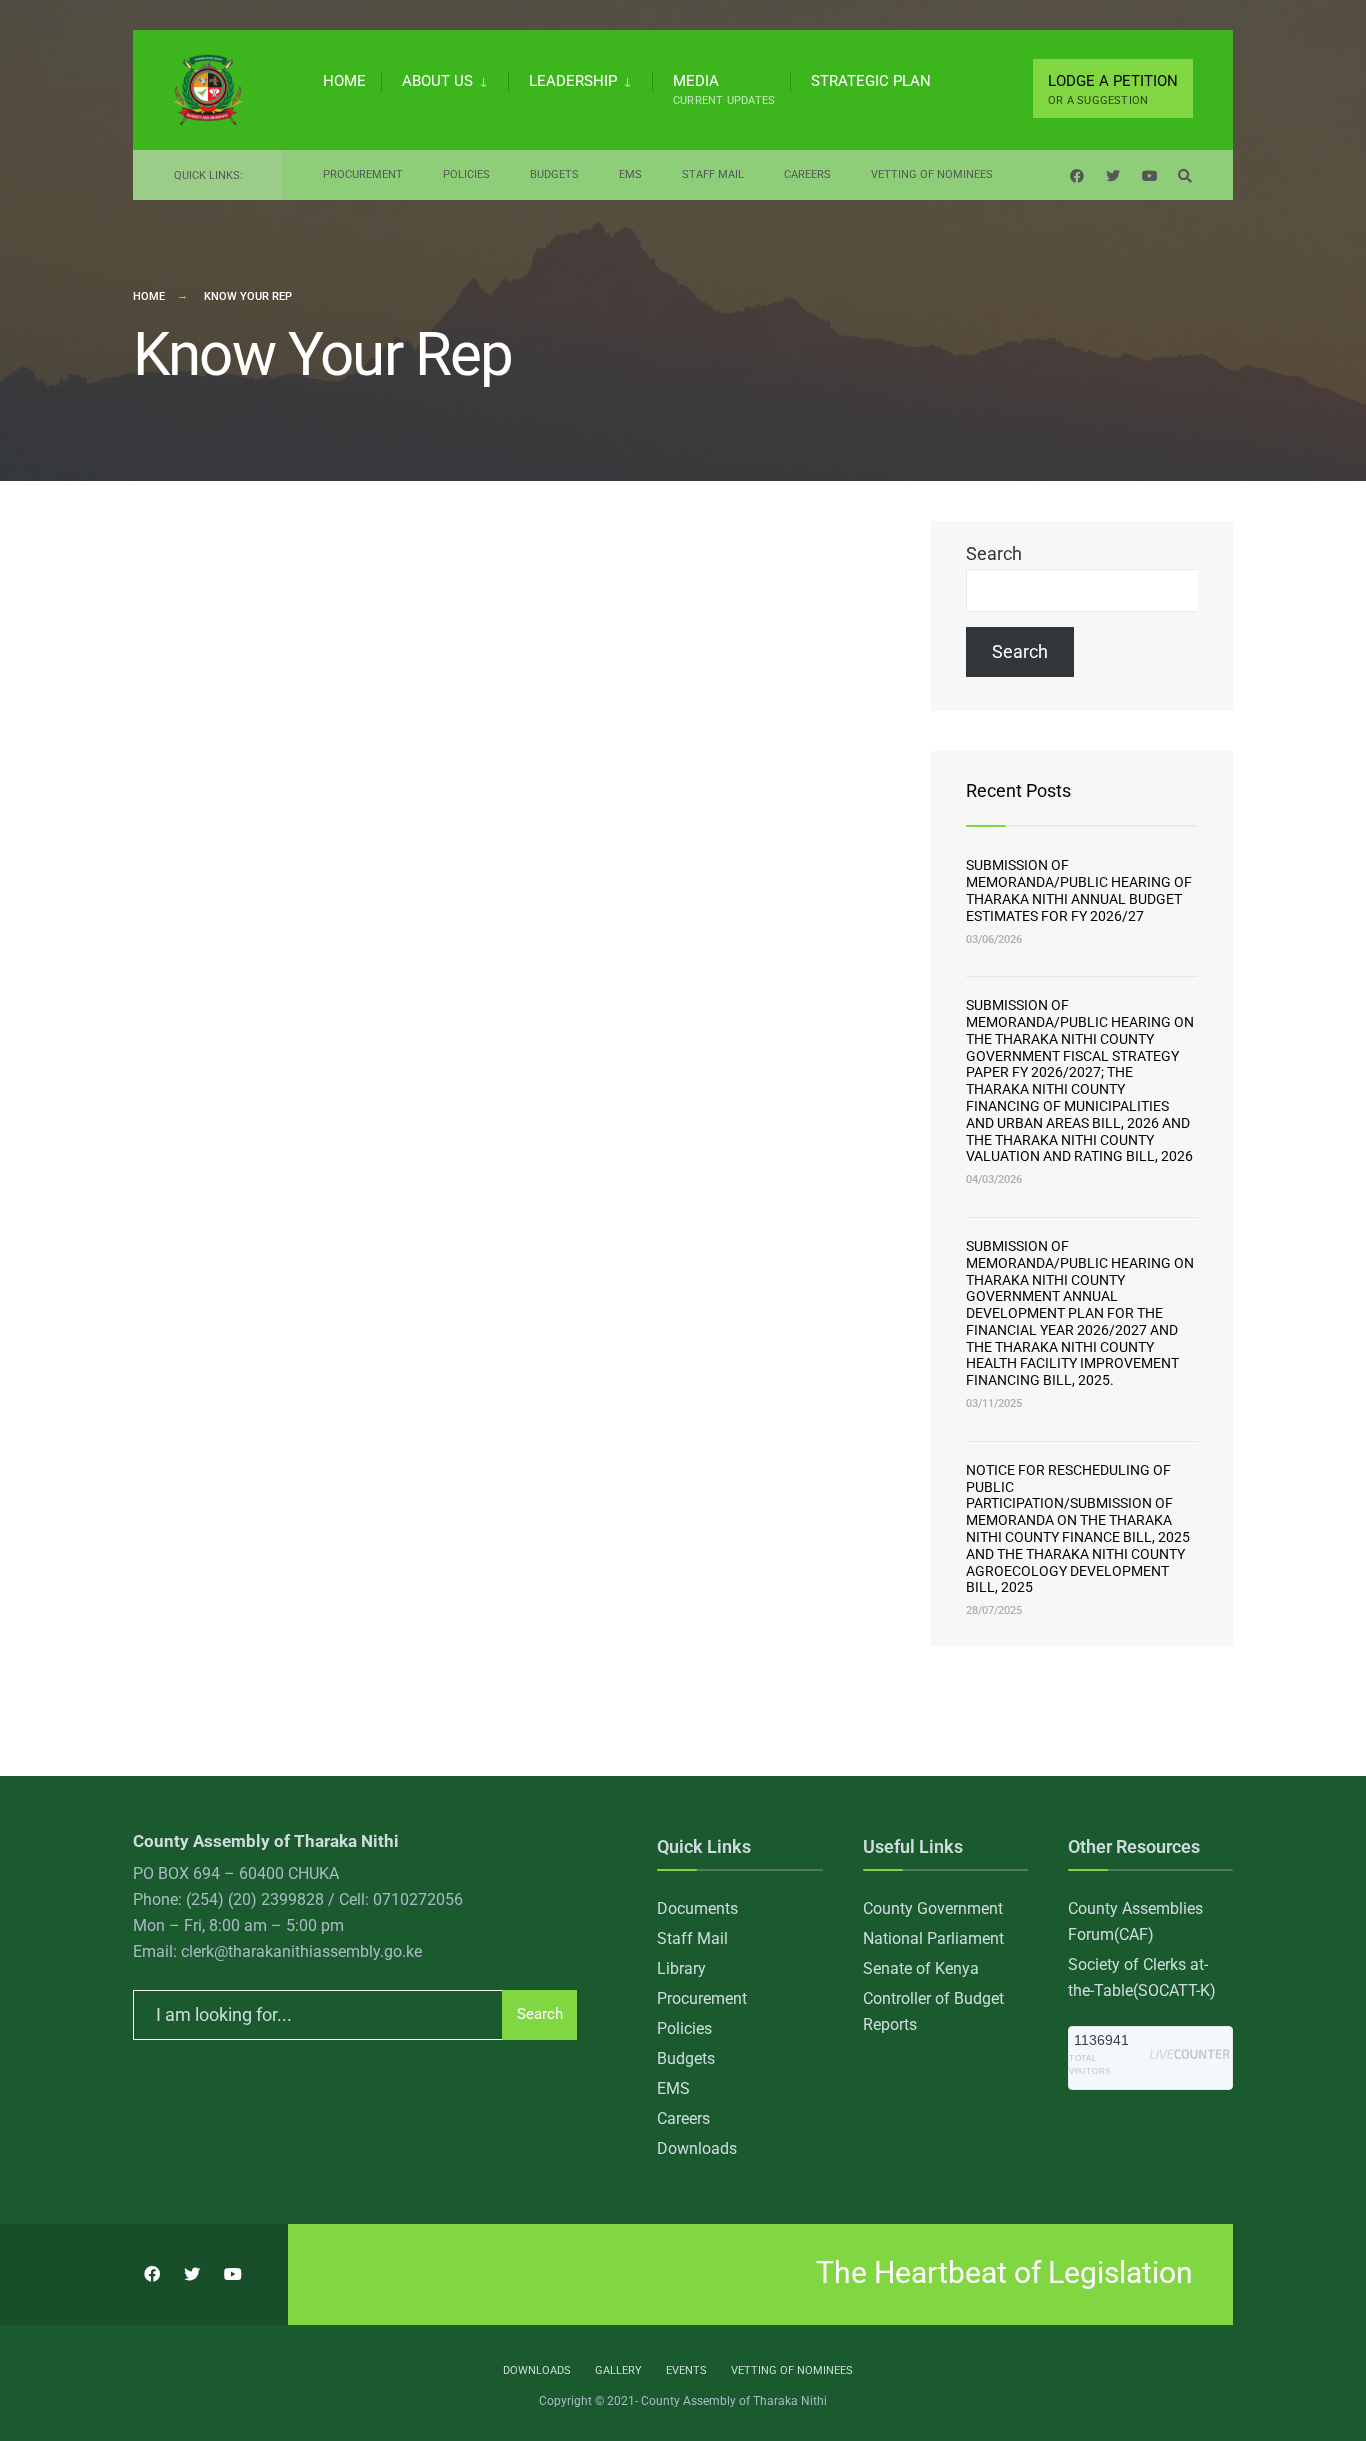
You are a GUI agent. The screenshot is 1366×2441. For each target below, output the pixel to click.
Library (681, 1968)
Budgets (554, 174)
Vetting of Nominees (932, 174)
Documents (697, 1908)
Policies (466, 174)
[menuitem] (444, 78)
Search (994, 553)
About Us (437, 81)
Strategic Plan (871, 81)
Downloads (697, 2148)
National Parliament (933, 1938)
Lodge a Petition (1113, 89)
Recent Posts (1018, 790)
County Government (933, 1908)
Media (724, 89)
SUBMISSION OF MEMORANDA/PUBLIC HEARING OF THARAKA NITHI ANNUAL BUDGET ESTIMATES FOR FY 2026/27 (1079, 890)
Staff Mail (713, 174)
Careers (807, 174)
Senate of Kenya (921, 1968)
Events (686, 2370)
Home (344, 81)
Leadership (573, 81)
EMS (630, 174)
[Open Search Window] (1185, 175)
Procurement (363, 174)
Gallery (618, 2370)
